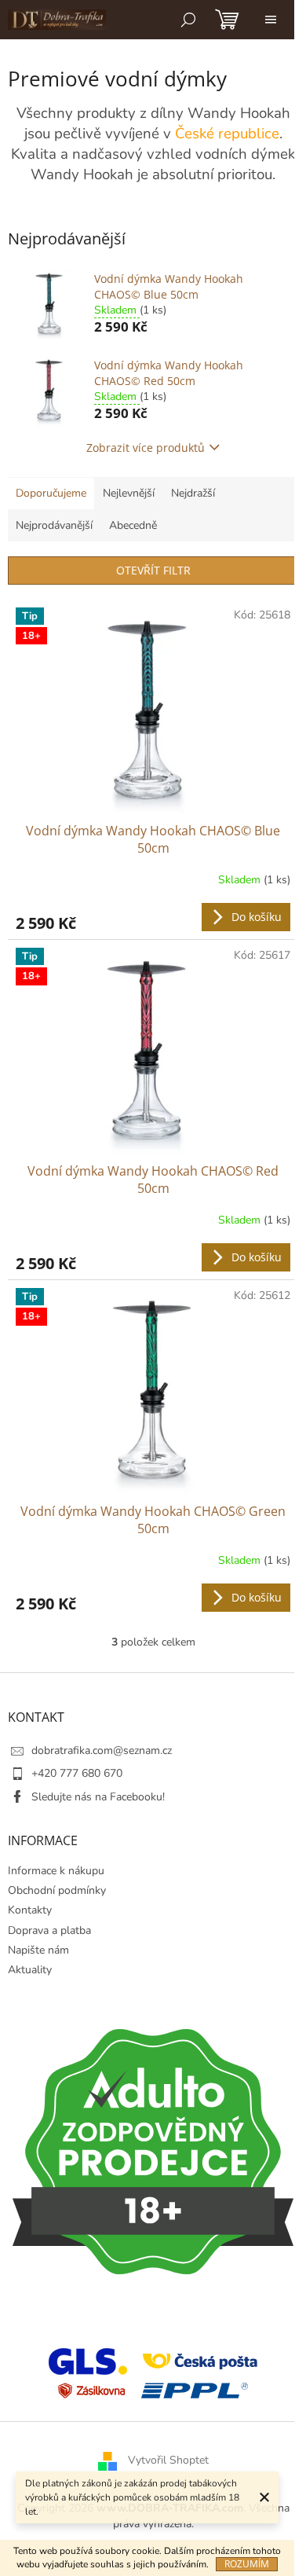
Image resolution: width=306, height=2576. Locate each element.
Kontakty (30, 1910)
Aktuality (30, 1970)
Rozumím (247, 2564)
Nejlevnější (129, 493)
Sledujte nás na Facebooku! (98, 1797)
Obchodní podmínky (57, 1890)
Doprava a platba (49, 1930)
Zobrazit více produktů (146, 448)
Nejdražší (193, 493)
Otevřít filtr (153, 570)
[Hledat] (188, 20)
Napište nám (38, 1950)
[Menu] (271, 20)
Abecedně (133, 525)
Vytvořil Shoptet (168, 2461)
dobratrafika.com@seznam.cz (102, 1750)
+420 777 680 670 (77, 1773)
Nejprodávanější (54, 525)
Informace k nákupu (56, 1871)
